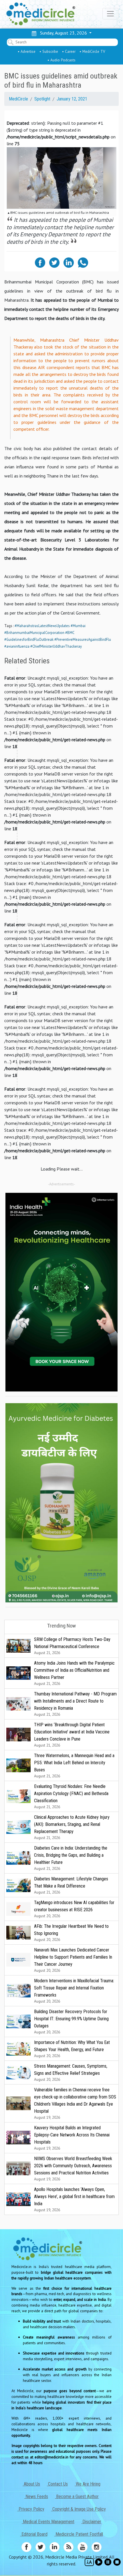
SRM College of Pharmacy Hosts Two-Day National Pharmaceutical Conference (72, 1646)
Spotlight (42, 99)
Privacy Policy (31, 2509)
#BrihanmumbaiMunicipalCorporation (34, 633)
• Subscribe (49, 51)
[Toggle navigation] (110, 14)
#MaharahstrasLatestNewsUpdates (42, 626)
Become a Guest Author (77, 2497)
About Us (31, 2484)
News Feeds (36, 2497)
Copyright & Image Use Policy (79, 2509)
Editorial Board (34, 2534)
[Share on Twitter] (54, 262)
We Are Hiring (88, 2484)
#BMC (70, 633)
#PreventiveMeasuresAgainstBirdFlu (83, 640)
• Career (69, 51)
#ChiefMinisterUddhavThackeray (56, 646)
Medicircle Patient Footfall (79, 2534)
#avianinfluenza (17, 646)
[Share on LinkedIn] (69, 262)
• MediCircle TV (92, 51)
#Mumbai (78, 626)
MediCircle (18, 99)
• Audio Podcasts (61, 60)
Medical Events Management (48, 2522)
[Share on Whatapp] (83, 262)
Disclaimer (91, 2522)
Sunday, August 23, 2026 (62, 33)
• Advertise (27, 51)
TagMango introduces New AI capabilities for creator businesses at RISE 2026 (74, 1909)
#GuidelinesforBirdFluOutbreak (29, 640)
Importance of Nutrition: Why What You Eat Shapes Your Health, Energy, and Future (72, 2049)
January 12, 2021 (72, 99)
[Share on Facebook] (40, 262)
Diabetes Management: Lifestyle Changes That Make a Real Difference (71, 1885)
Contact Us (57, 2484)
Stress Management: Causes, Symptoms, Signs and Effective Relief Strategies (71, 2073)
